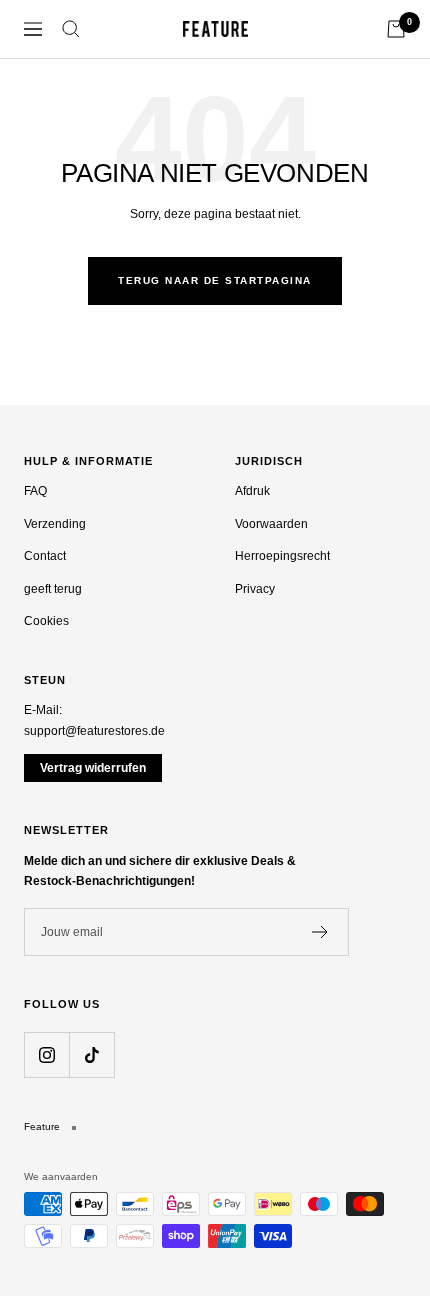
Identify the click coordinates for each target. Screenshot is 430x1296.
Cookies (46, 621)
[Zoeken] (71, 29)
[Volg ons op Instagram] (46, 1054)
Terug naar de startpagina (215, 280)
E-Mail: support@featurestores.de (94, 720)
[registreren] (320, 932)
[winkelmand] (396, 29)
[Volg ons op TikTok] (91, 1054)
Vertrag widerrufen (93, 768)
